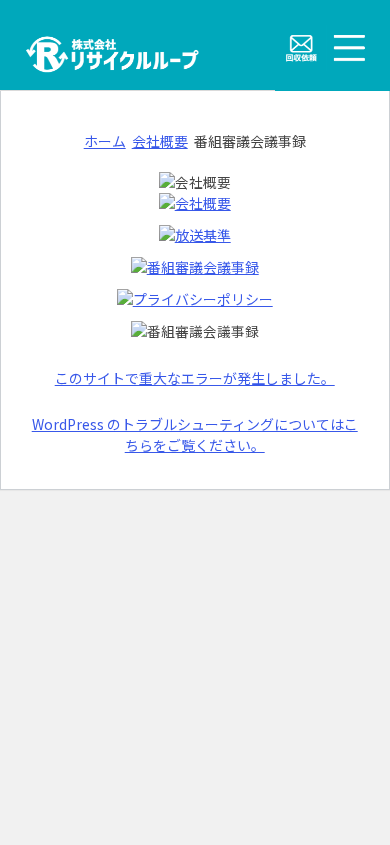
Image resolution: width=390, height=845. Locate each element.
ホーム (105, 141)
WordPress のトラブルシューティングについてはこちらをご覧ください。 (195, 434)
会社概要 (160, 141)
